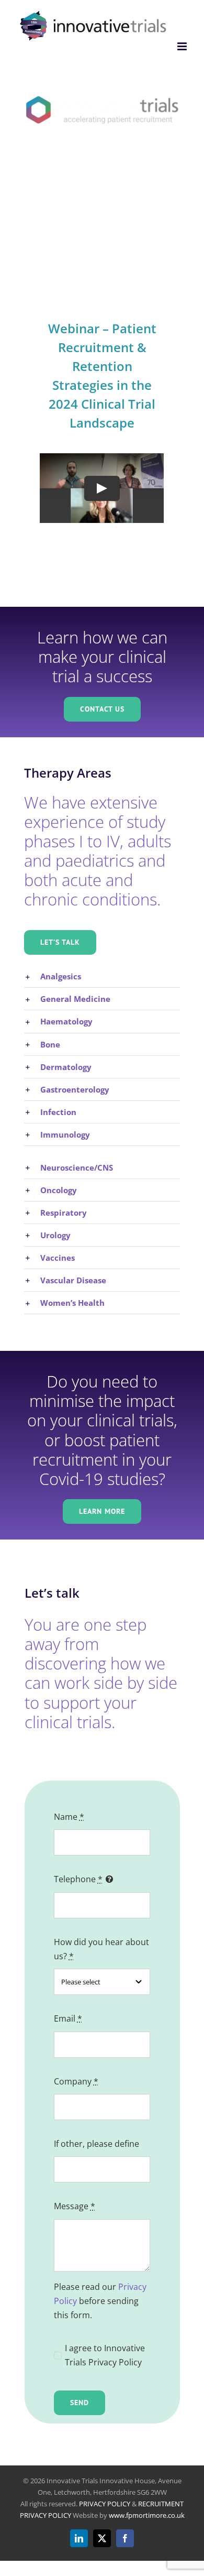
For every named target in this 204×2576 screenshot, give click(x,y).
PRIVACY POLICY (105, 2504)
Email (68, 2018)
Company (76, 2081)
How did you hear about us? (101, 1949)
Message (75, 2206)
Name (69, 1817)
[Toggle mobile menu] (183, 46)
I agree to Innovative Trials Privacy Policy (105, 2355)
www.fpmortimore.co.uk (147, 2515)
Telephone (78, 1879)
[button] (102, 976)
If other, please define (97, 2144)
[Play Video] (102, 488)
